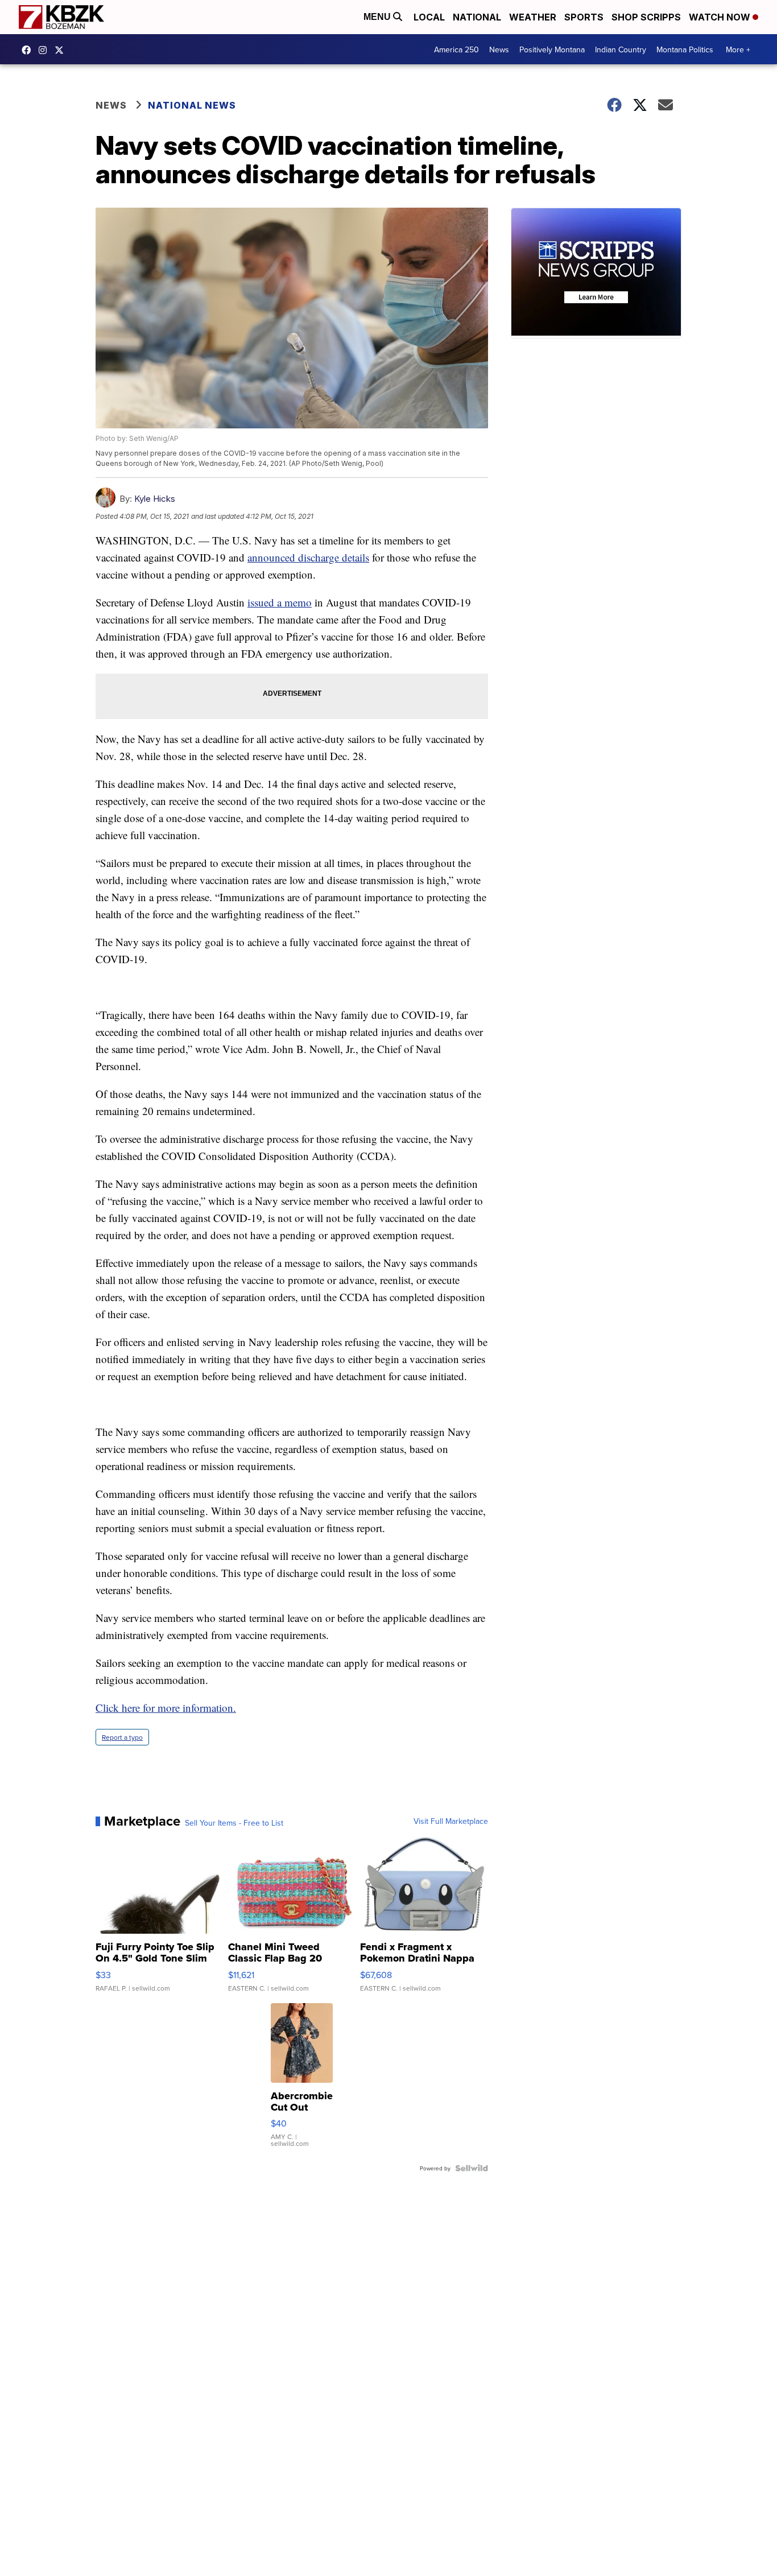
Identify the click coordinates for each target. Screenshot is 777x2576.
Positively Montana (552, 49)
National (477, 17)
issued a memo (280, 602)
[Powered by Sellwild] (472, 2168)
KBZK (62, 50)
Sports (584, 17)
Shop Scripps (646, 17)
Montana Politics (685, 49)
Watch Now (721, 17)
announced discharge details (308, 557)
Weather (533, 17)
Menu (378, 17)
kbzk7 (29, 50)
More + (738, 49)
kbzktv (46, 50)
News (499, 49)
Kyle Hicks (155, 499)
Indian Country (621, 49)
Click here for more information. (166, 1708)
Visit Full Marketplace (451, 1821)
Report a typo (122, 1737)
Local (429, 17)
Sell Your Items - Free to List (234, 1823)
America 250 (456, 49)
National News (192, 105)
